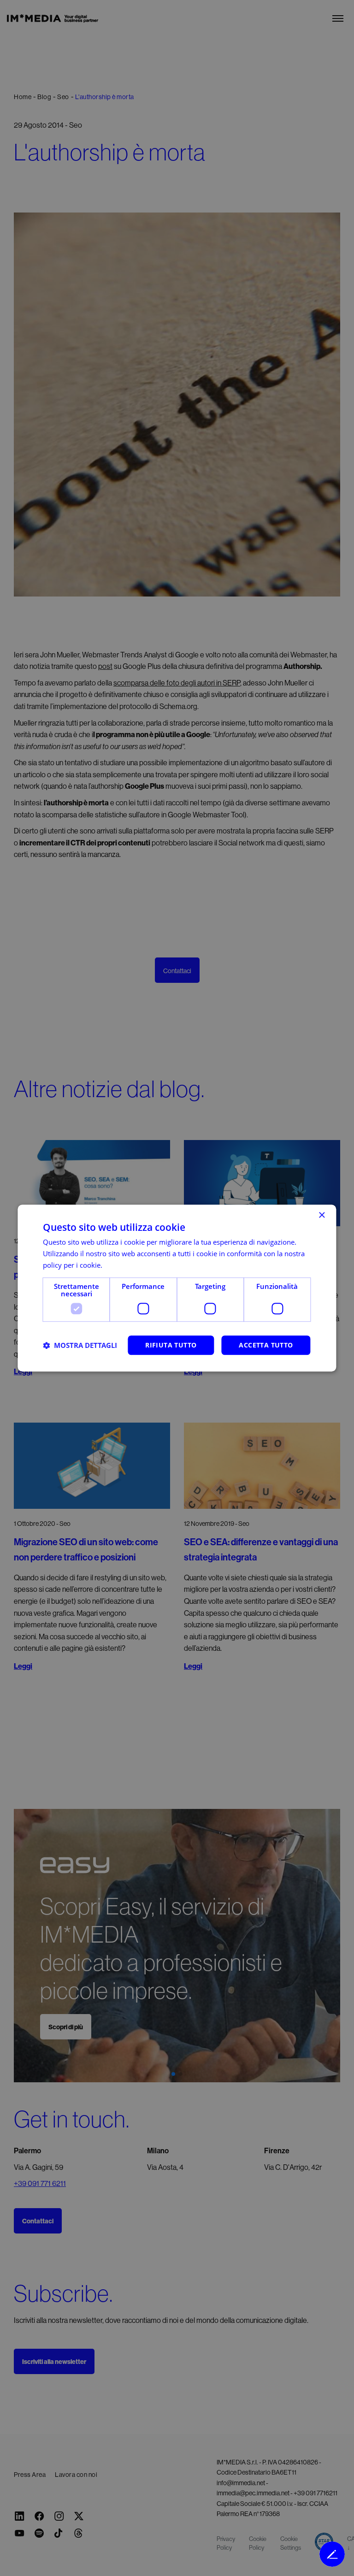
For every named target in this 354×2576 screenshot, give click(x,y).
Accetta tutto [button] (266, 1345)
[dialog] (177, 1288)
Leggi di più (122, 1265)
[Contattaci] (332, 2554)
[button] (80, 1345)
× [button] (322, 1215)
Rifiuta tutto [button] (171, 1345)
